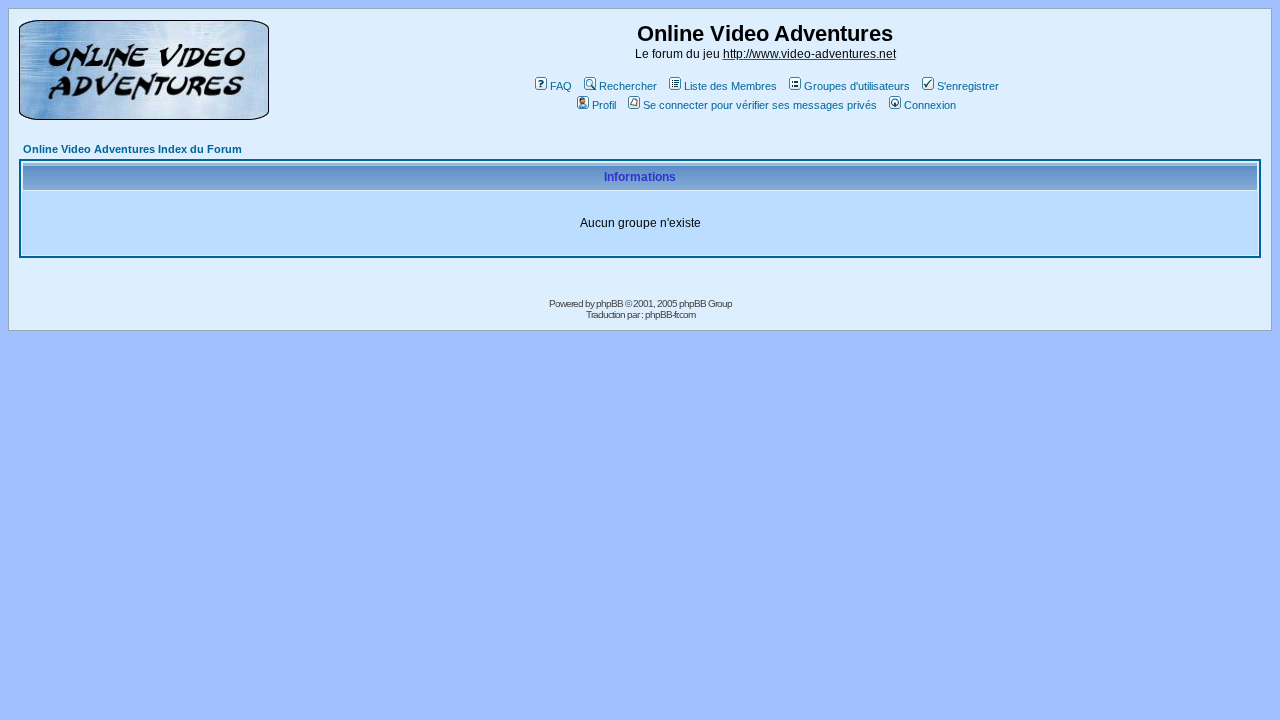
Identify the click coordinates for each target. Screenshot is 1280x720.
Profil (604, 105)
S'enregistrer (968, 86)
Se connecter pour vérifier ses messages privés (760, 105)
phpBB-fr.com (670, 314)
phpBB (609, 303)
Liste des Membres (730, 86)
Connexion (930, 105)
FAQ (561, 86)
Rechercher (628, 86)
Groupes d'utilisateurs (857, 86)
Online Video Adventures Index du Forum (132, 149)
